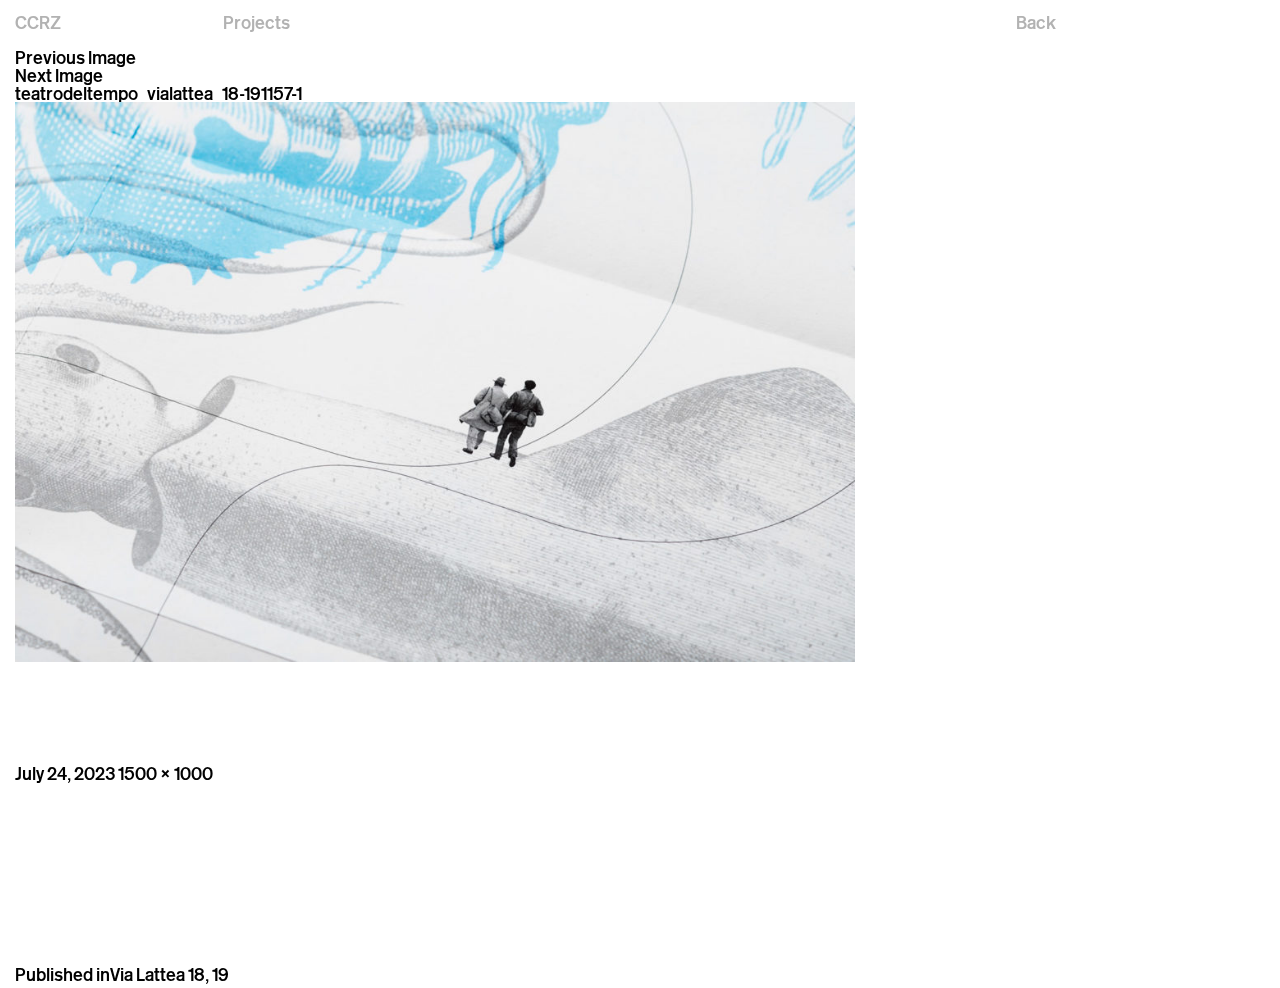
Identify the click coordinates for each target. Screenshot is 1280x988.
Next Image (59, 75)
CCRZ (38, 22)
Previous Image (75, 57)
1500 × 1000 (165, 773)
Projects (256, 22)
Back (1036, 22)
